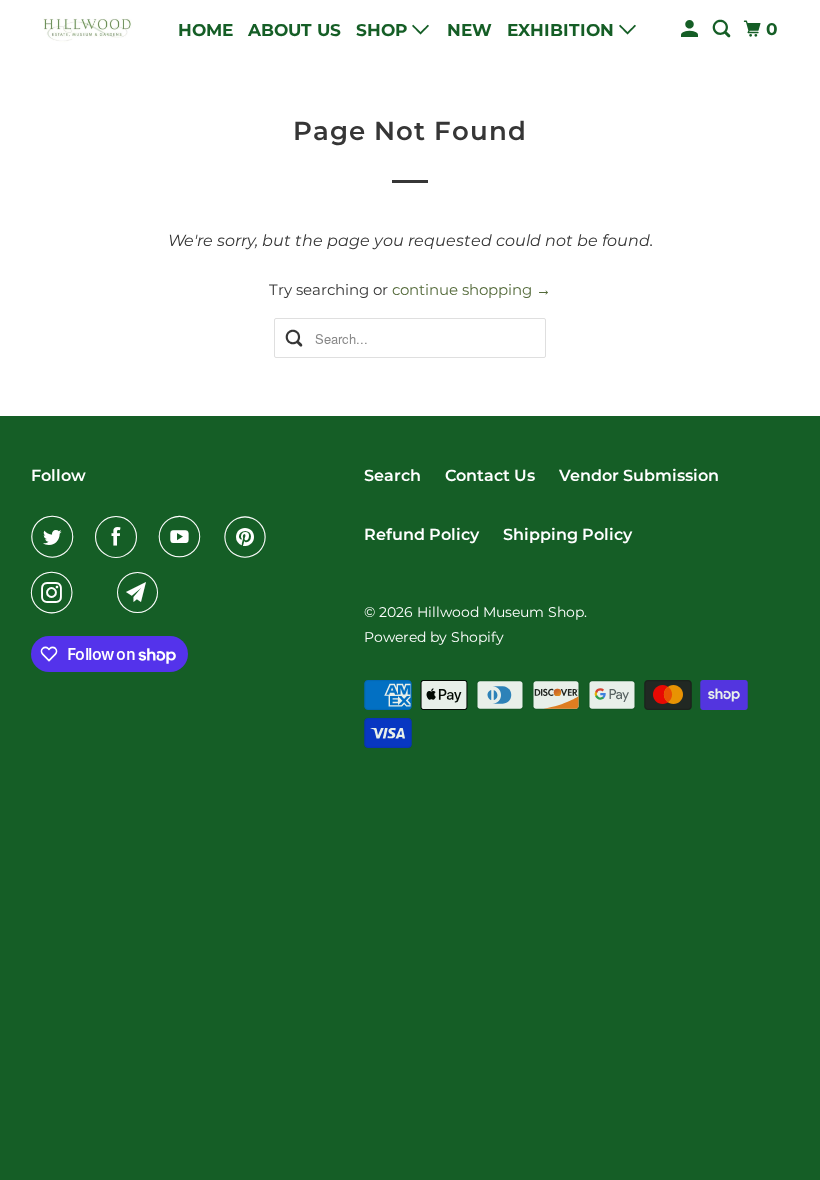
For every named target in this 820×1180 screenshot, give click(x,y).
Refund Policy (421, 534)
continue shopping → (471, 289)
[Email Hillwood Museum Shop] (142, 593)
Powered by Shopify (434, 637)
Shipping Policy (567, 534)
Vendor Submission (639, 475)
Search (392, 475)
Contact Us (490, 475)
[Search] (723, 29)
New (469, 30)
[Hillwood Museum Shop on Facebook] (120, 537)
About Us (294, 30)
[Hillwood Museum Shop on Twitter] (56, 537)
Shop (384, 30)
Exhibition (563, 30)
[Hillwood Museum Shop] (86, 29)
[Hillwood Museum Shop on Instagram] (56, 593)
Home (205, 30)
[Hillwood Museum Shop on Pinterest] (249, 537)
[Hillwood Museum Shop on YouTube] (184, 537)
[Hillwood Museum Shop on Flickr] (99, 593)
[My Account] (691, 29)
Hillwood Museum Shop (500, 612)
